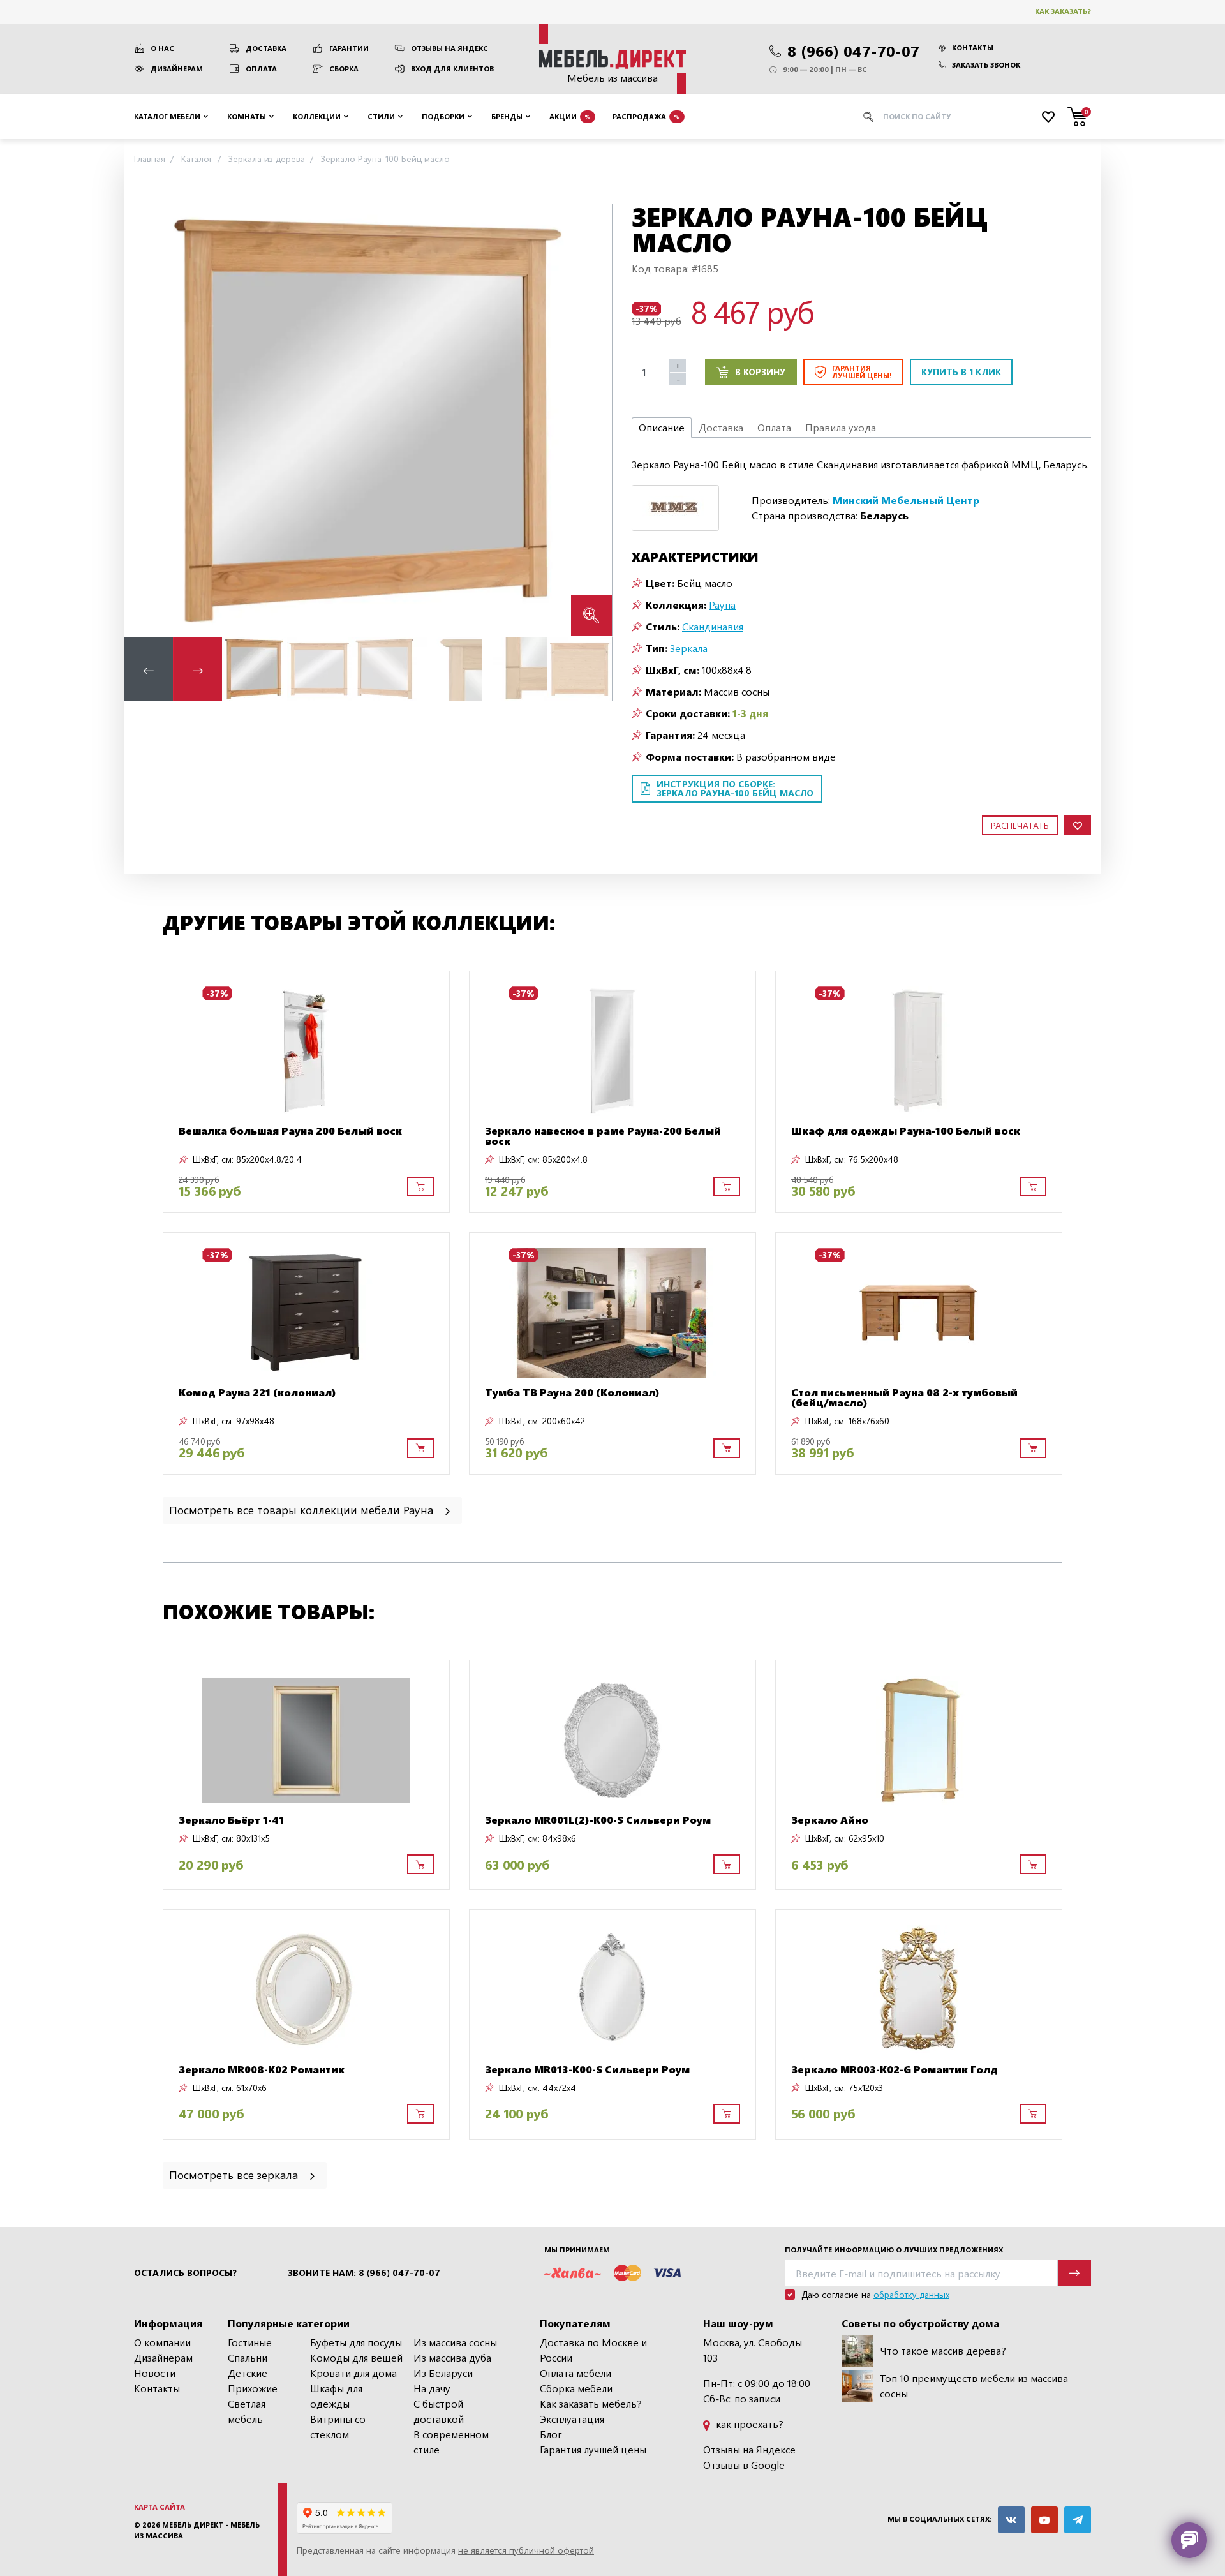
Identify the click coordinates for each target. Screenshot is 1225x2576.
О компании (162, 2342)
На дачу (432, 2388)
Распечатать (1020, 825)
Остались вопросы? (185, 2273)
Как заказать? (1063, 11)
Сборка (344, 69)
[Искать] (868, 117)
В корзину (760, 372)
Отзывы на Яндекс (449, 48)
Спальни (248, 2357)
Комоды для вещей (356, 2357)
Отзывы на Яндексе (749, 2449)
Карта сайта (160, 2507)
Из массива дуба (452, 2357)
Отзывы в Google (744, 2465)
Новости (155, 2373)
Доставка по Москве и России (593, 2350)
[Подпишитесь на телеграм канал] (1078, 2520)
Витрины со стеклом (338, 2426)
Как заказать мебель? (591, 2403)
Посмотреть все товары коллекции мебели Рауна (303, 1509)
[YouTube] (1044, 2520)
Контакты (973, 48)
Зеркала (689, 648)
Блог (551, 2434)
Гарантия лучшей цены (593, 2449)
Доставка (266, 48)
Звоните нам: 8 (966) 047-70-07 (364, 2273)
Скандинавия (713, 626)
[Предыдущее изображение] (144, 420)
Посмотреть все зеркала (235, 2174)
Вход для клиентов (452, 69)
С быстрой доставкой (439, 2411)
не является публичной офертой (526, 2550)
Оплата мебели (575, 2373)
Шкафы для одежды (336, 2396)
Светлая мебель (247, 2411)
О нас (162, 48)
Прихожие (253, 2388)
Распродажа (646, 116)
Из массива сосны (455, 2342)
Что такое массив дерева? (943, 2350)
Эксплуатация (572, 2419)
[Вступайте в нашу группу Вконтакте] (1011, 2520)
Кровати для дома (353, 2373)
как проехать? (748, 2424)
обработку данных (911, 2294)
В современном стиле (451, 2442)
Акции (570, 116)
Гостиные (250, 2342)
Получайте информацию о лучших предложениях (894, 2250)
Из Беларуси (443, 2373)
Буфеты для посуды (356, 2342)
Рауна (722, 605)
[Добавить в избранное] (1078, 825)
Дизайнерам (177, 69)
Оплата (261, 69)
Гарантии (349, 48)
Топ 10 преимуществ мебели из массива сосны (974, 2386)
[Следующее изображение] (592, 420)
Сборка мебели (576, 2388)
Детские (248, 2373)
